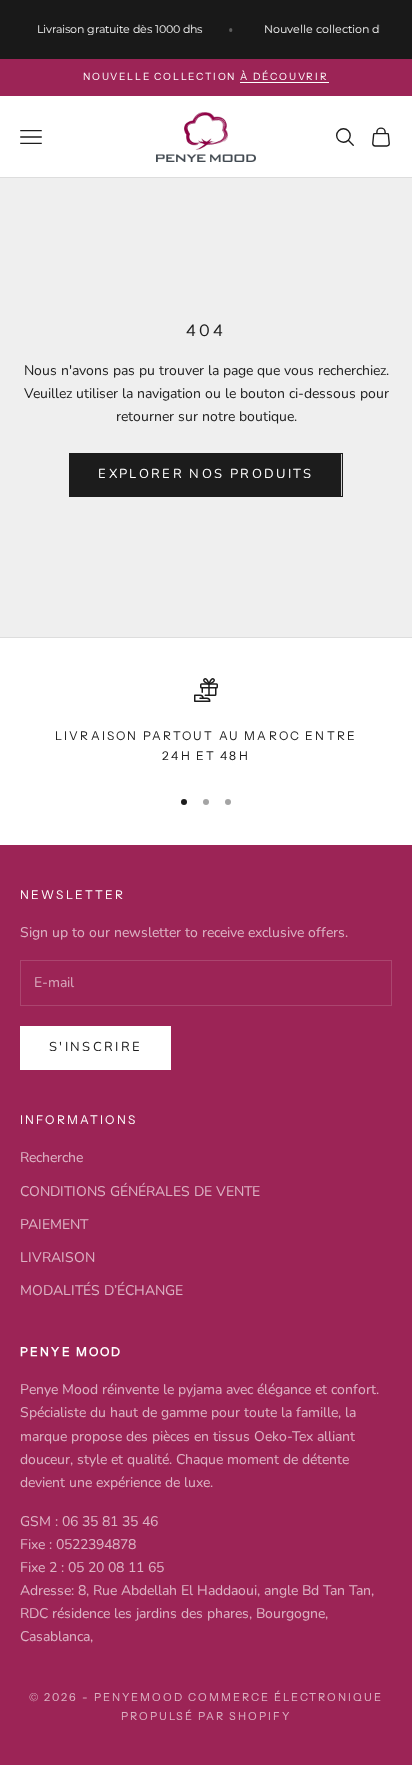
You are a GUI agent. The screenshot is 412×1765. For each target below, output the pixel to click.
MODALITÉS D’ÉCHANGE (101, 1290)
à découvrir (284, 76)
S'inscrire (95, 1047)
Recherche (51, 1157)
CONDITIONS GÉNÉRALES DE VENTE (140, 1191)
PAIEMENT (54, 1224)
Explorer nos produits (205, 474)
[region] (206, 722)
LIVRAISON (57, 1257)
